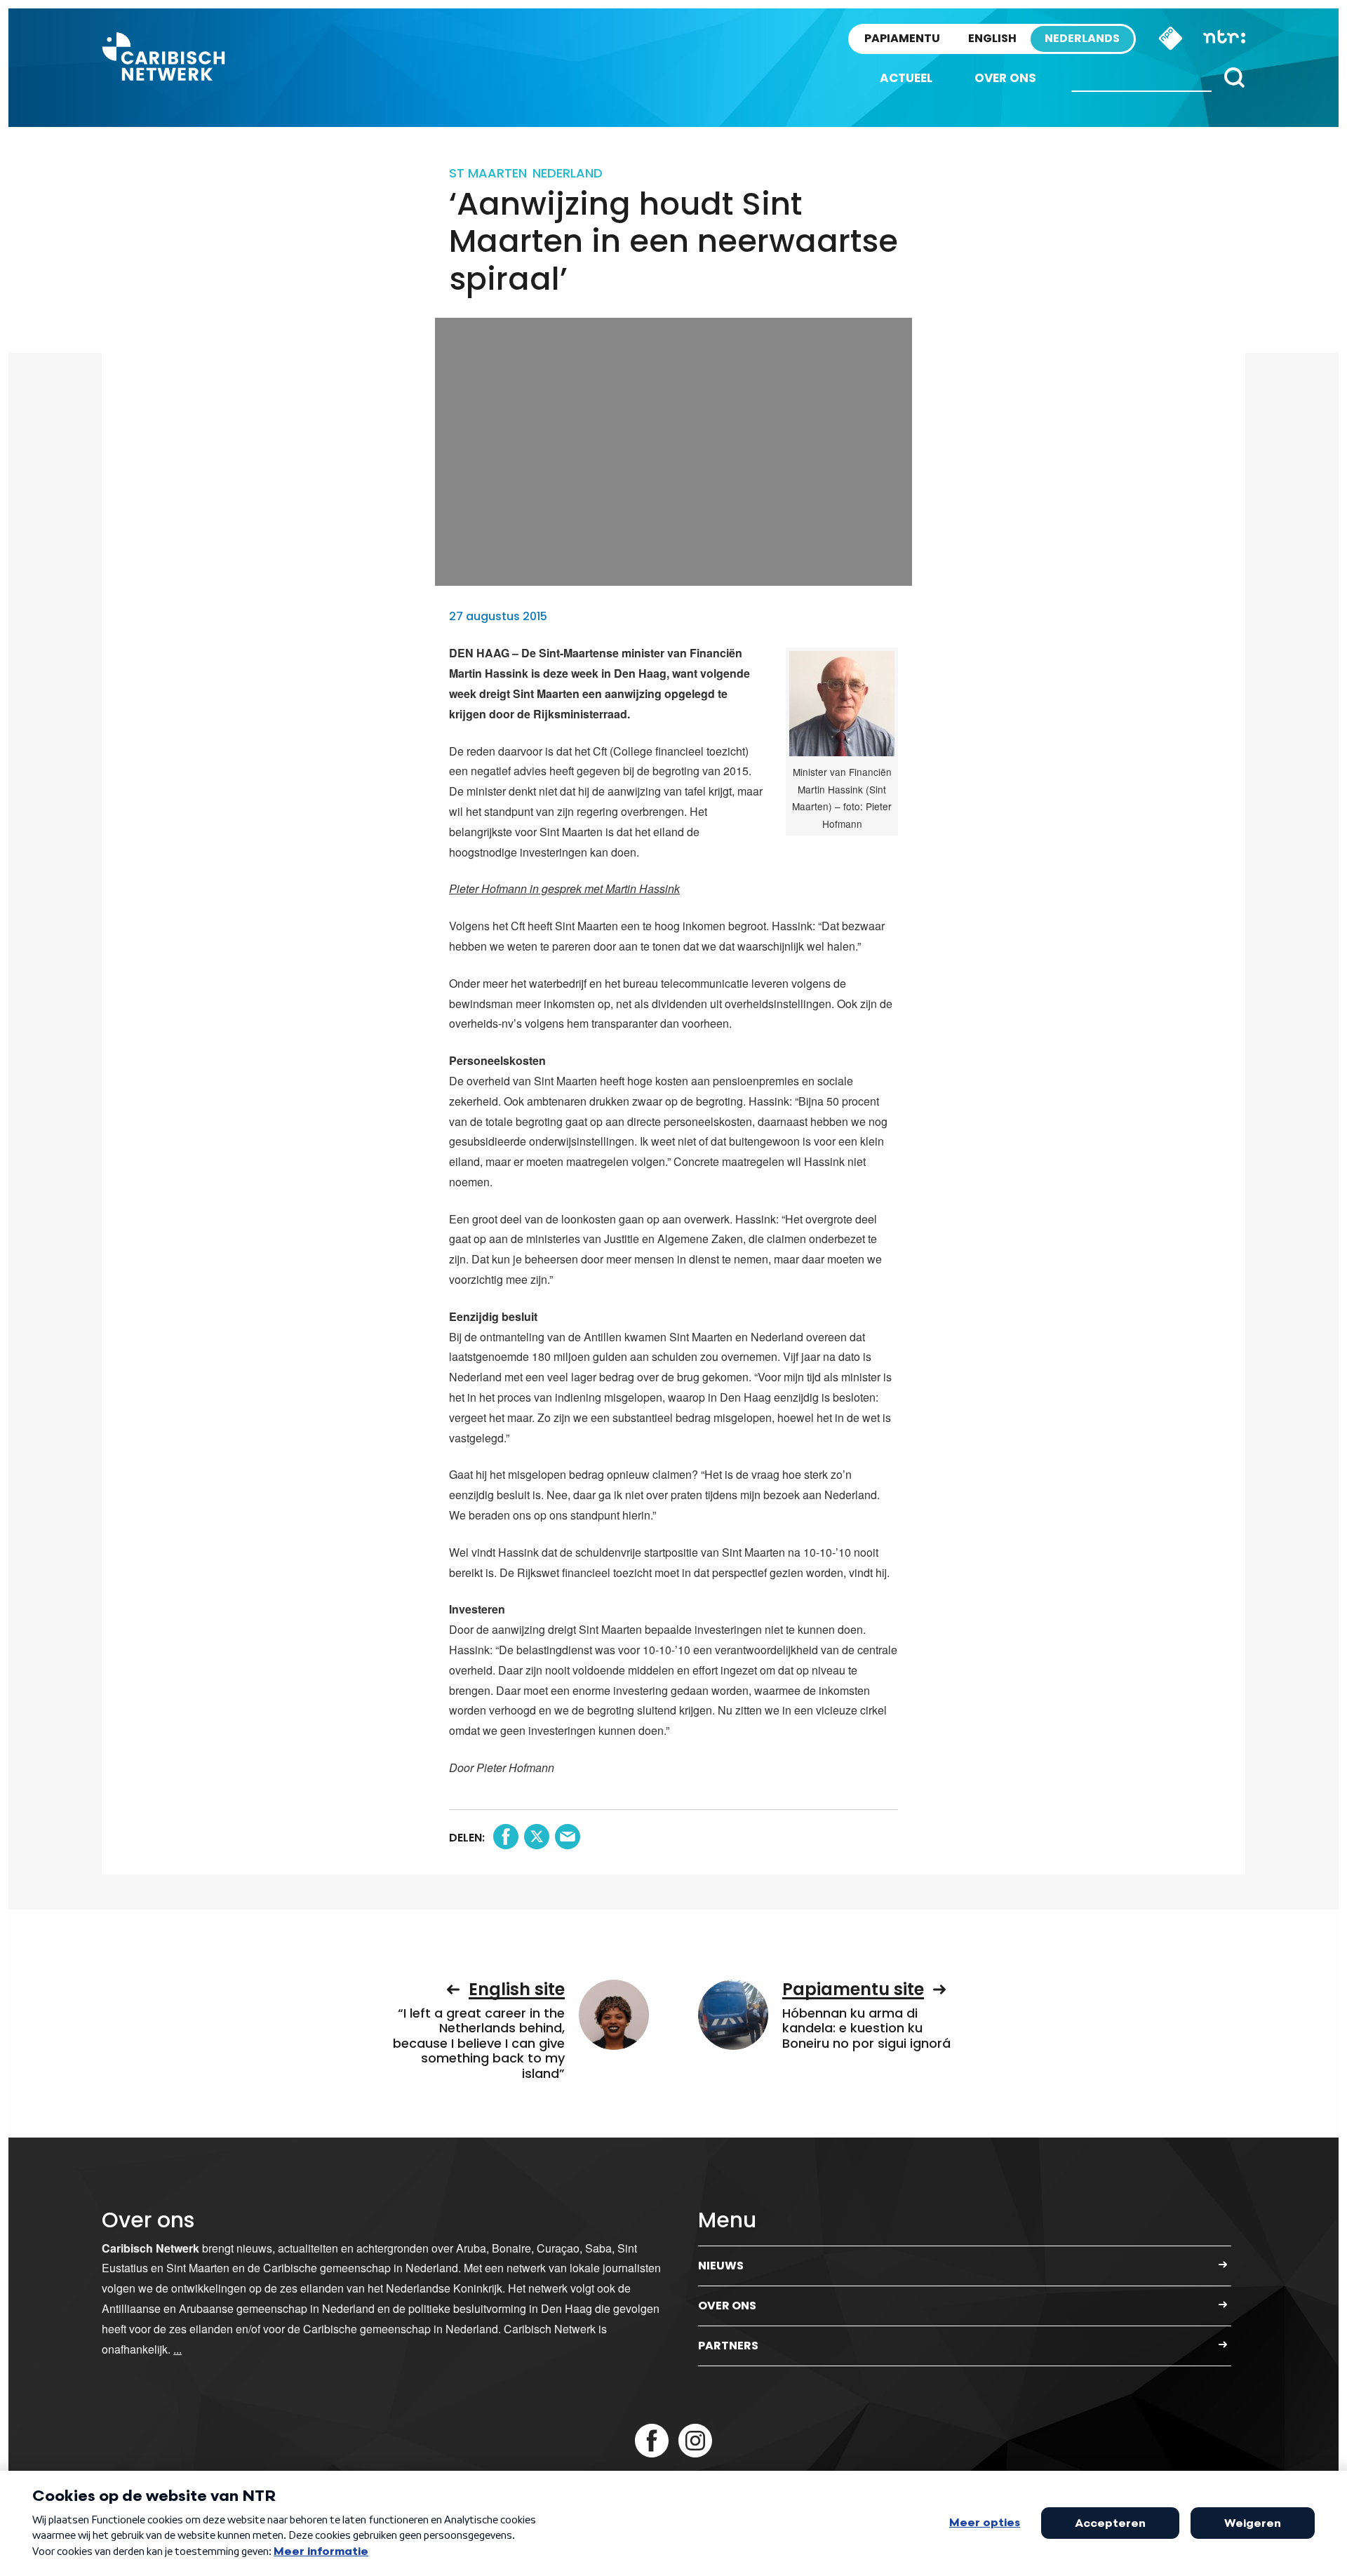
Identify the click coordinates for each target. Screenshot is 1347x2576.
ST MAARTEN (488, 173)
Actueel (906, 78)
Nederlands (1082, 38)
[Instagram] (695, 2441)
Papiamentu (902, 38)
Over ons (1005, 78)
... (177, 2349)
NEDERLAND (568, 173)
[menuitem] (906, 78)
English (992, 38)
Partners (728, 2346)
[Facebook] (652, 2441)
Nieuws (721, 2266)
